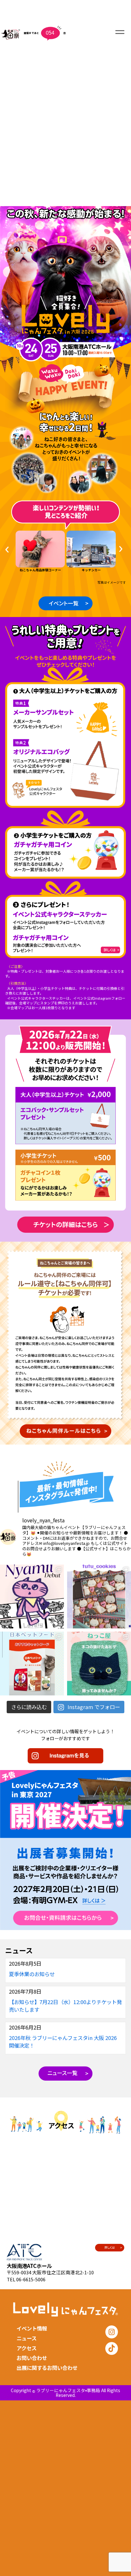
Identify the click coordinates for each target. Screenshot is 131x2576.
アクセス (27, 2348)
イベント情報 (32, 2328)
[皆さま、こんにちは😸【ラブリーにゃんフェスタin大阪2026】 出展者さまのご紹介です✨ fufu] (99, 1597)
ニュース (27, 2338)
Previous (9, 550)
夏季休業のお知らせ (32, 1974)
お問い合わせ (32, 2358)
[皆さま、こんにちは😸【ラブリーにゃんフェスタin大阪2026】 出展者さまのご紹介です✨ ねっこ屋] (99, 1664)
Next (122, 549)
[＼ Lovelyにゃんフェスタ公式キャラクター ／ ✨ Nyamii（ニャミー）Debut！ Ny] (32, 1597)
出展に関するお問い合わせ (47, 2368)
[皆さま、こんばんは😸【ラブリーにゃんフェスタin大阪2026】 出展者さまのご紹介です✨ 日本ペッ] (32, 1664)
